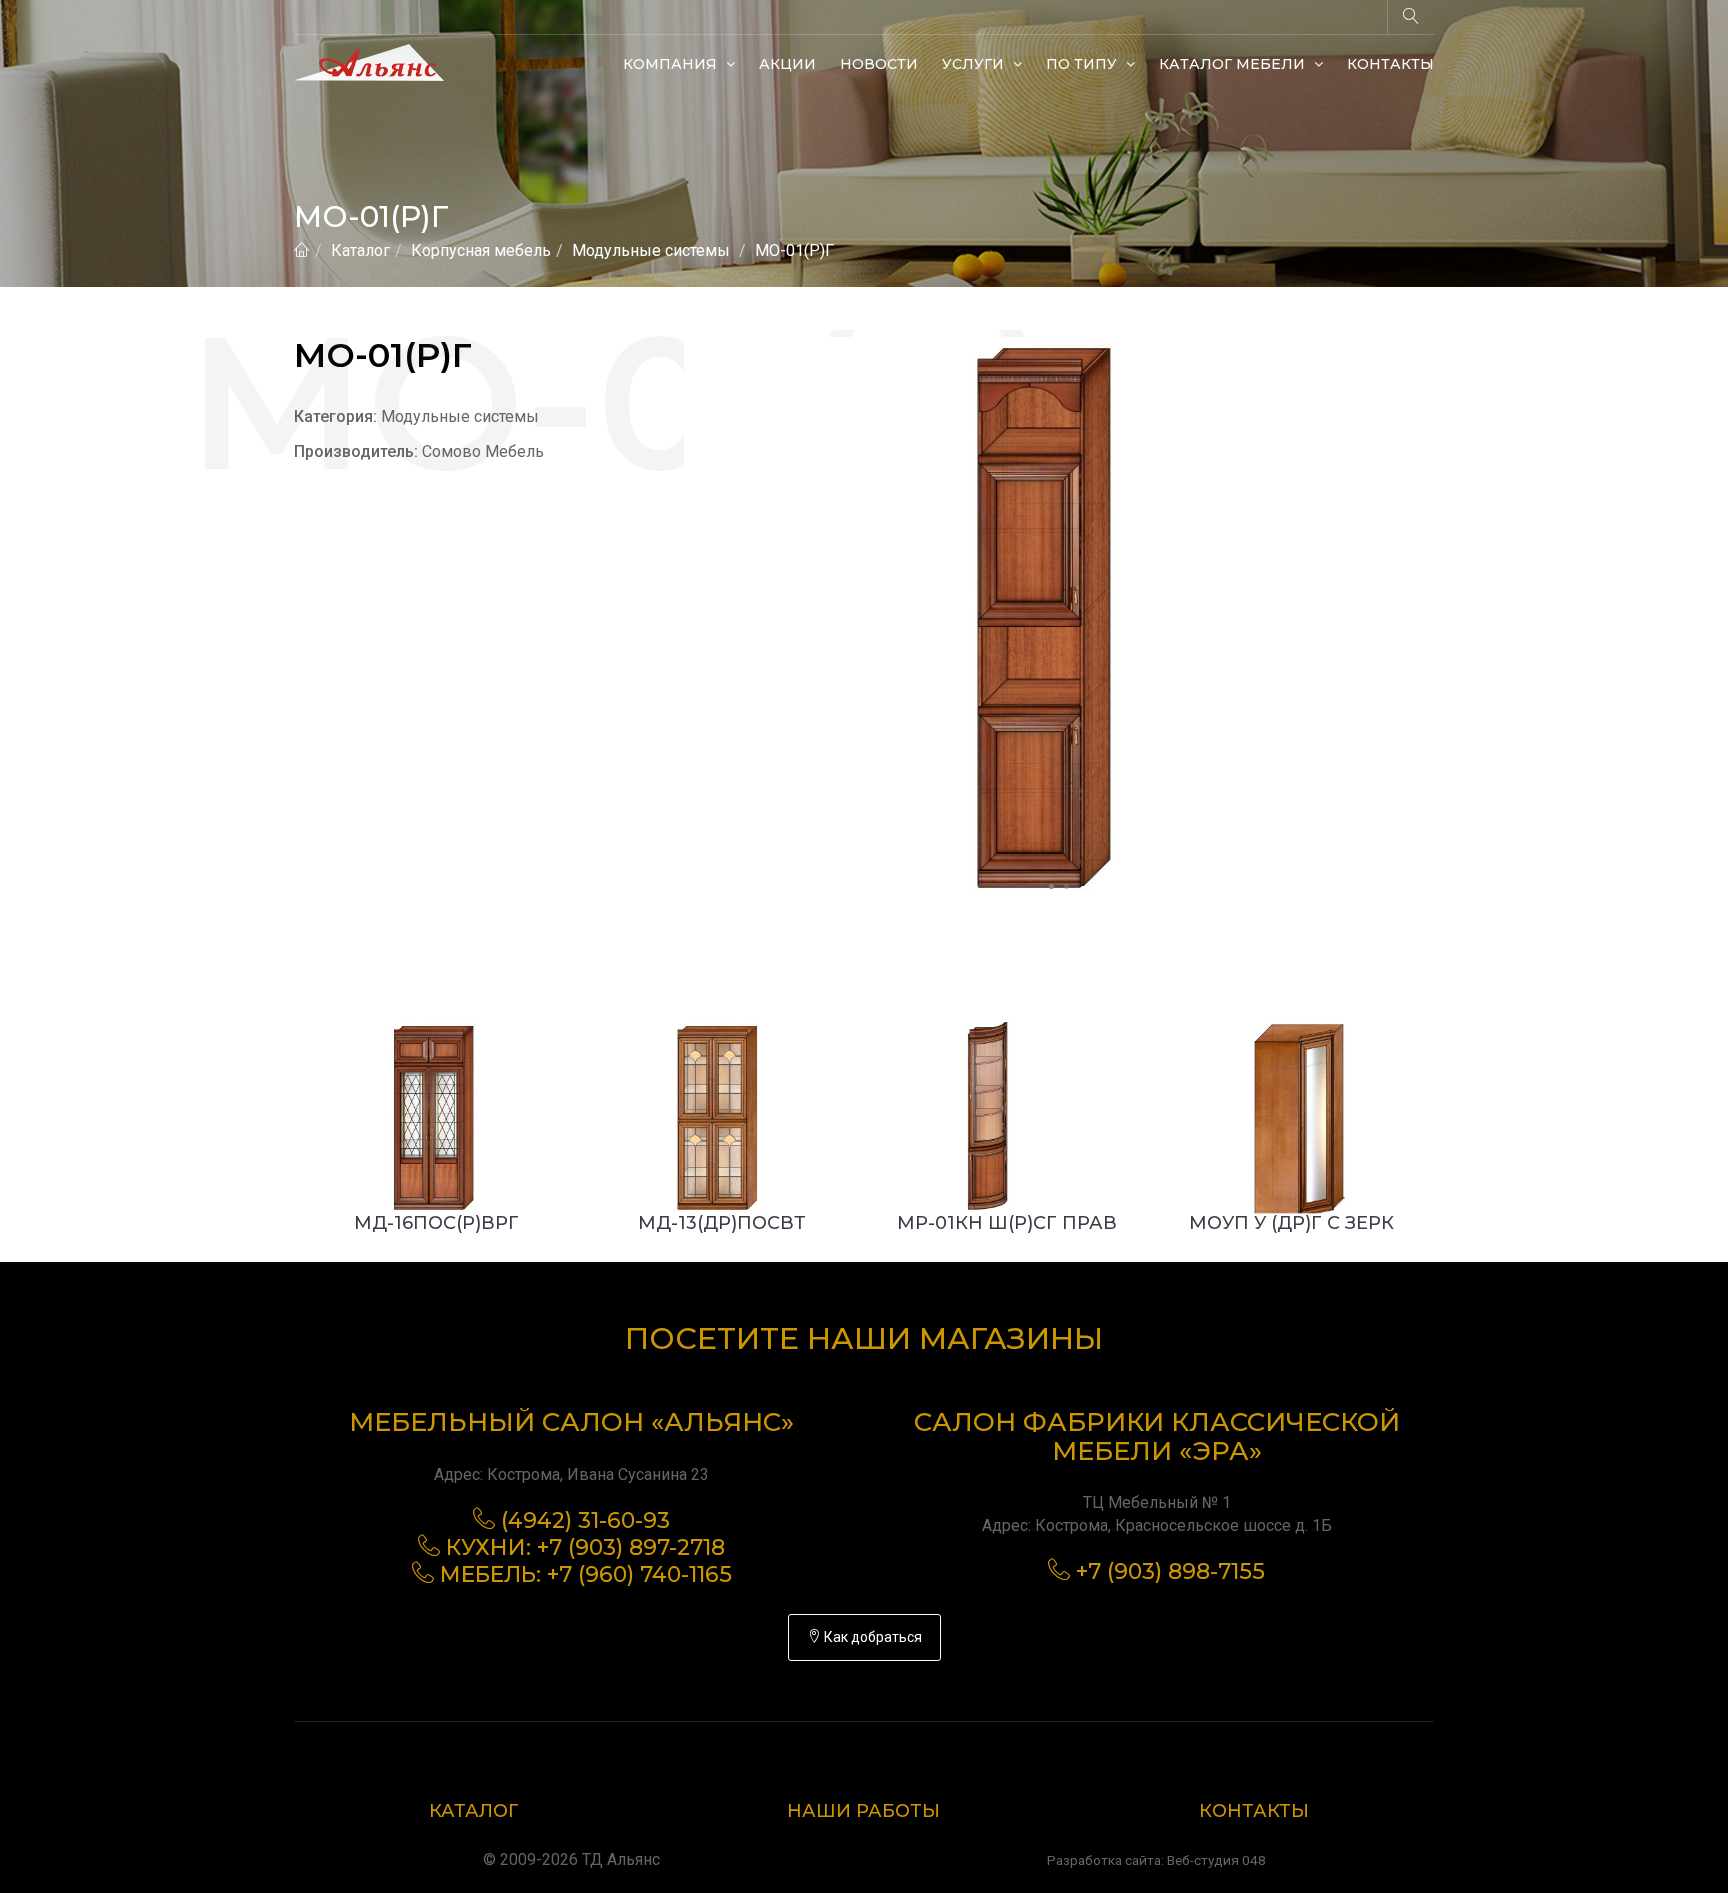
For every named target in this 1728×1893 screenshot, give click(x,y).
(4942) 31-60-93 (585, 1520)
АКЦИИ (787, 64)
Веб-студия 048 (1216, 1860)
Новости (879, 64)
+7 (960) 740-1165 (639, 1574)
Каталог (360, 250)
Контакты (1390, 64)
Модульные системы (651, 250)
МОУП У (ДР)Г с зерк (1291, 1223)
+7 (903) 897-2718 (631, 1547)
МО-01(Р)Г (794, 250)
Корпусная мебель (481, 250)
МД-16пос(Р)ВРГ (436, 1223)
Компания (672, 64)
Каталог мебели (1234, 64)
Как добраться (871, 1637)
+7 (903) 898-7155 (1170, 1571)
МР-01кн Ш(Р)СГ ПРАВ (1007, 1223)
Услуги (975, 64)
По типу (1083, 64)
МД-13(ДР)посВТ (722, 1223)
